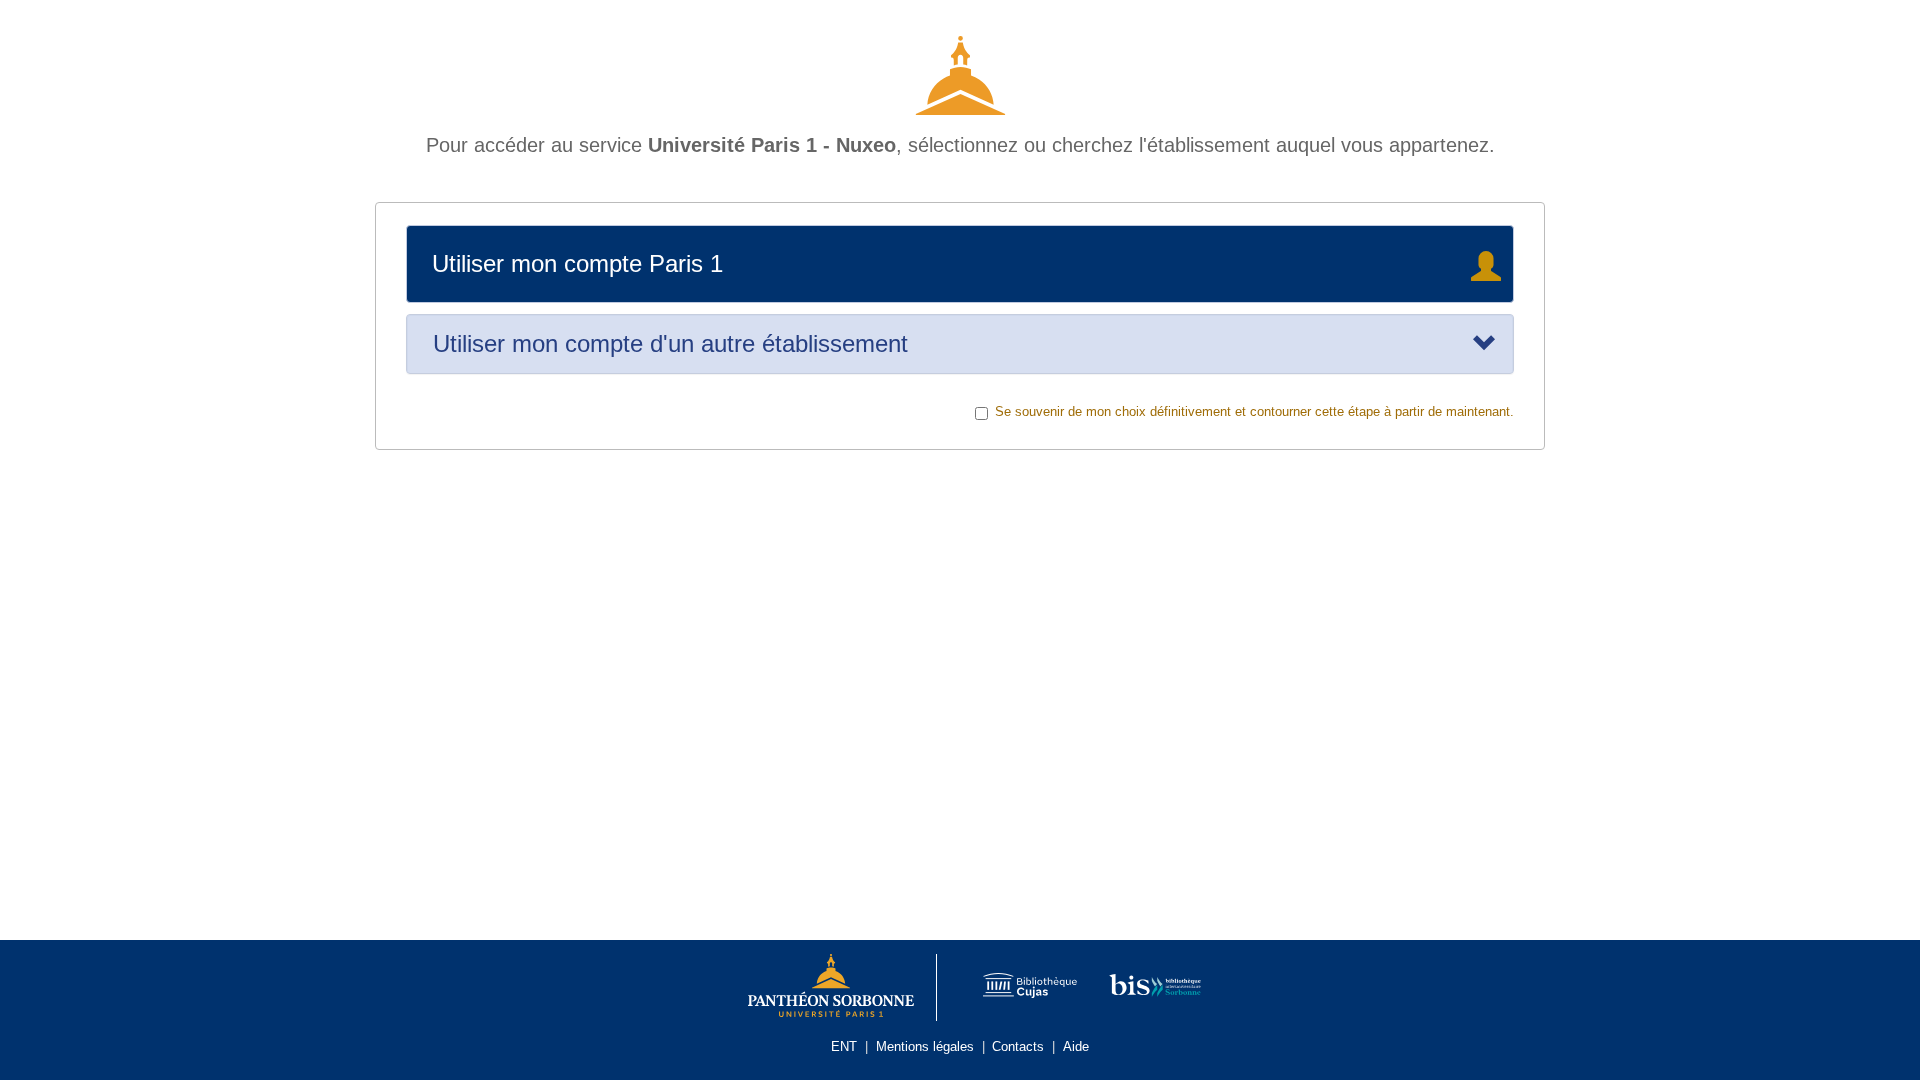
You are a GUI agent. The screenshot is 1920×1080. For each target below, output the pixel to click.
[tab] (960, 344)
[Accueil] (960, 67)
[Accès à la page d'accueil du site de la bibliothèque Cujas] (1019, 987)
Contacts (1018, 1046)
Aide (1076, 1046)
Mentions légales (925, 1046)
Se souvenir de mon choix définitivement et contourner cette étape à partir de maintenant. (1254, 411)
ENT (844, 1046)
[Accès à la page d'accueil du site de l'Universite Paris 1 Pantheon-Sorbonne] (831, 987)
